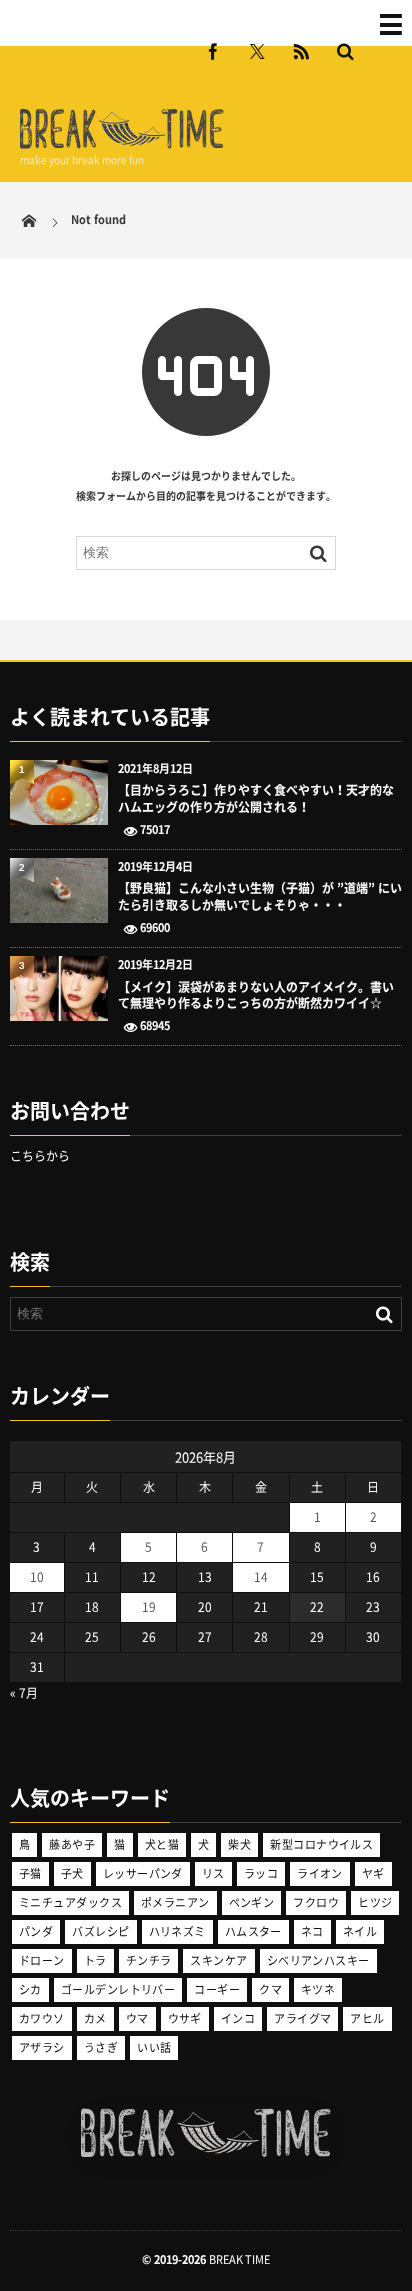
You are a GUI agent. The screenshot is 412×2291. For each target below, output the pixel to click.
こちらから (40, 1156)
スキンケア (218, 1960)
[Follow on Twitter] (257, 51)
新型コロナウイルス (321, 1844)
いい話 (154, 2047)
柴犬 (239, 1844)
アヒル (367, 2018)
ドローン (42, 1960)
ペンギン (252, 1902)
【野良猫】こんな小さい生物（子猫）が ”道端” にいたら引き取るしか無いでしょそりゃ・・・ (260, 897)
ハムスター (253, 1931)
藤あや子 (72, 1844)
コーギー (217, 1989)
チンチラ (149, 1960)
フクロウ (316, 1902)
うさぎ (101, 2047)
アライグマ (302, 2018)
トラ (95, 1960)
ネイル (360, 1931)
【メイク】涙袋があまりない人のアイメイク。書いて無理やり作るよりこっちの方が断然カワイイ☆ (256, 996)
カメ (95, 2018)
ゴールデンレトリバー (118, 1989)
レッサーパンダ (143, 1873)
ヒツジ (375, 1902)
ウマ (137, 2018)
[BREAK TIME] (122, 145)
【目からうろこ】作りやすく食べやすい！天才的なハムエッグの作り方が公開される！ (256, 799)
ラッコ (261, 1873)
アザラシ (42, 2047)
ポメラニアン (175, 1902)
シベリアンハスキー (318, 1960)
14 (261, 1577)
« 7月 (24, 1693)
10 (37, 1577)
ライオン (320, 1873)
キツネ (318, 1989)
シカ (30, 1989)
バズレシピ (100, 1931)
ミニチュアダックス (70, 1902)
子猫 (30, 1873)
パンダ (36, 1931)
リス (213, 1873)
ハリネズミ (177, 1931)
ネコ (312, 1931)
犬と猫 (162, 1844)
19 (149, 1607)
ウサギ (185, 2018)
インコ (238, 2018)
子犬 (72, 1873)
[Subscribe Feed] (301, 51)
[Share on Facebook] (213, 51)
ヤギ (373, 1873)
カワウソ (42, 2018)
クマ (270, 1989)
